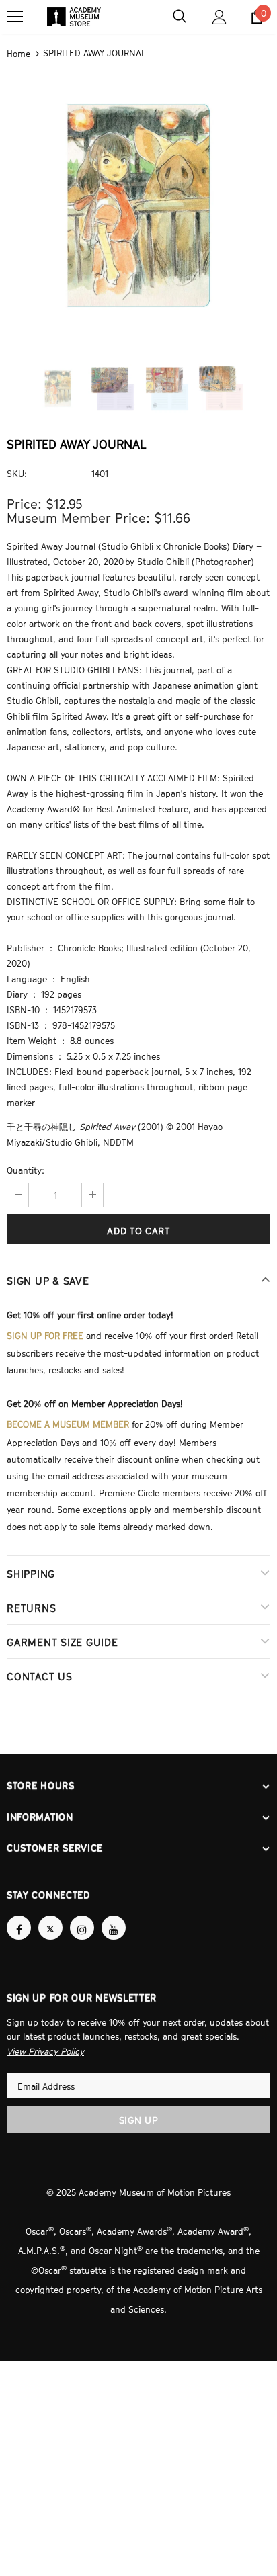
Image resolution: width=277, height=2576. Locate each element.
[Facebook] (19, 1916)
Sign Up (139, 2107)
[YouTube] (114, 1916)
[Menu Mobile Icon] (15, 17)
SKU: (17, 472)
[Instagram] (82, 1916)
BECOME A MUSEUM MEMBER (68, 1419)
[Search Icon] (180, 17)
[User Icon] (220, 17)
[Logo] (74, 17)
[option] (138, 204)
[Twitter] (50, 1916)
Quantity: (26, 1169)
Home (18, 53)
